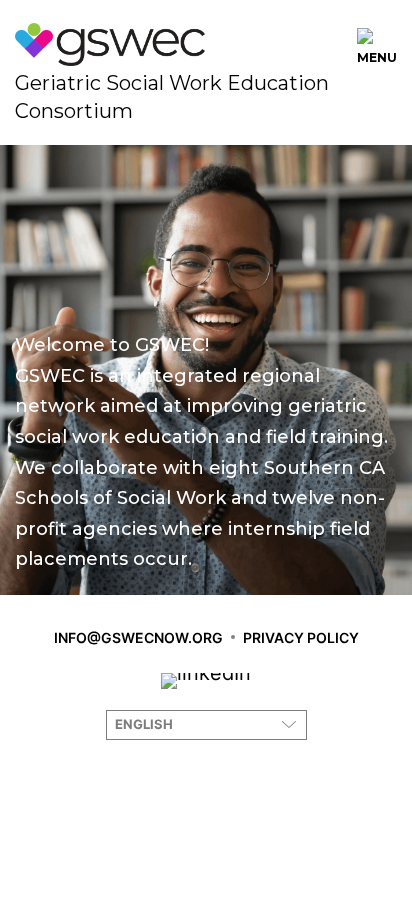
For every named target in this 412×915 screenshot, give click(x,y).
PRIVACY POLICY (301, 637)
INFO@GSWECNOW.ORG (138, 637)
